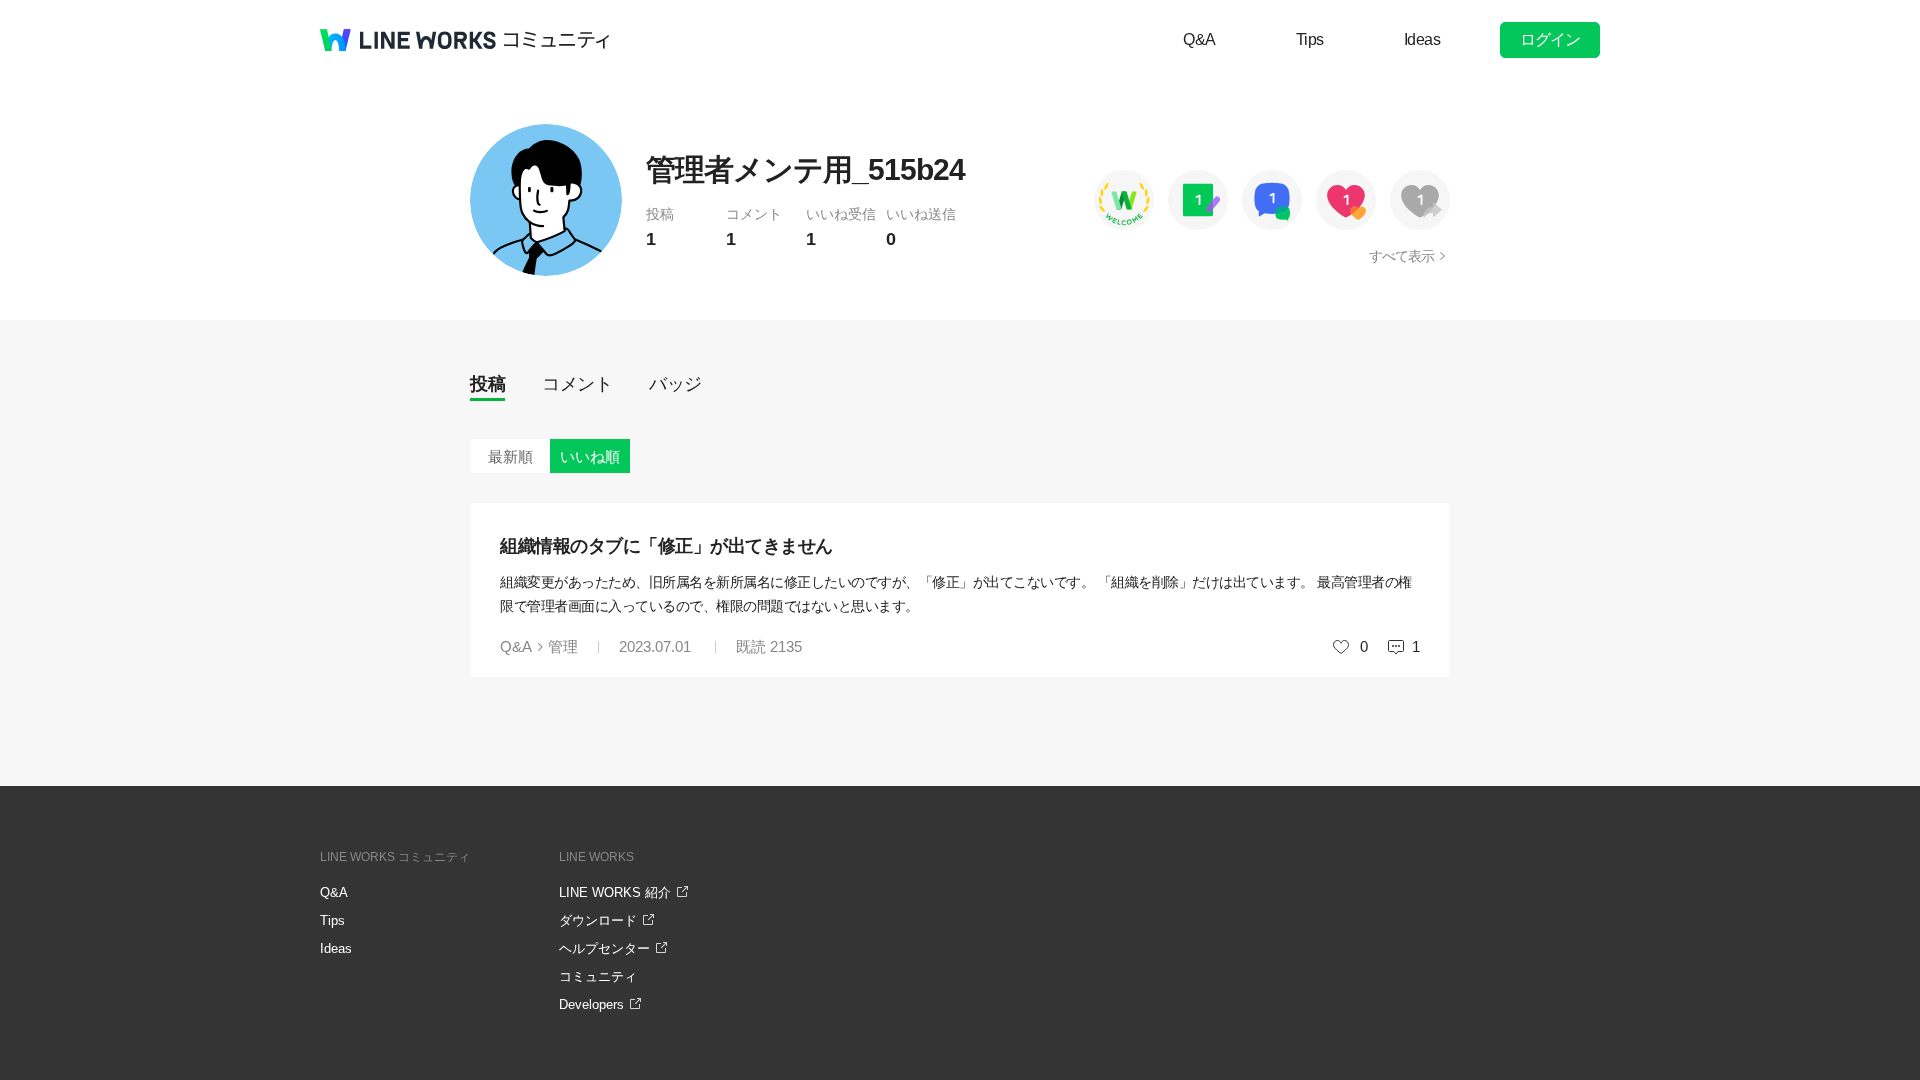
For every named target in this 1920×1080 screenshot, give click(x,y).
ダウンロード (598, 920)
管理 (563, 646)
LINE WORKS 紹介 (615, 892)
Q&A (1199, 39)
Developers (591, 1004)
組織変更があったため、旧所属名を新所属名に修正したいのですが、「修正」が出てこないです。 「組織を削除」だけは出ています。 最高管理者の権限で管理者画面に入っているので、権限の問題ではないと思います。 (956, 594)
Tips (1310, 39)
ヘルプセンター (604, 948)
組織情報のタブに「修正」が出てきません (666, 546)
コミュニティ (557, 40)
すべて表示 (1401, 256)
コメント (577, 384)
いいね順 (590, 456)
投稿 (487, 384)
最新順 (510, 456)
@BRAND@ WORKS (408, 40)
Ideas (1422, 39)
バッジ (675, 384)
